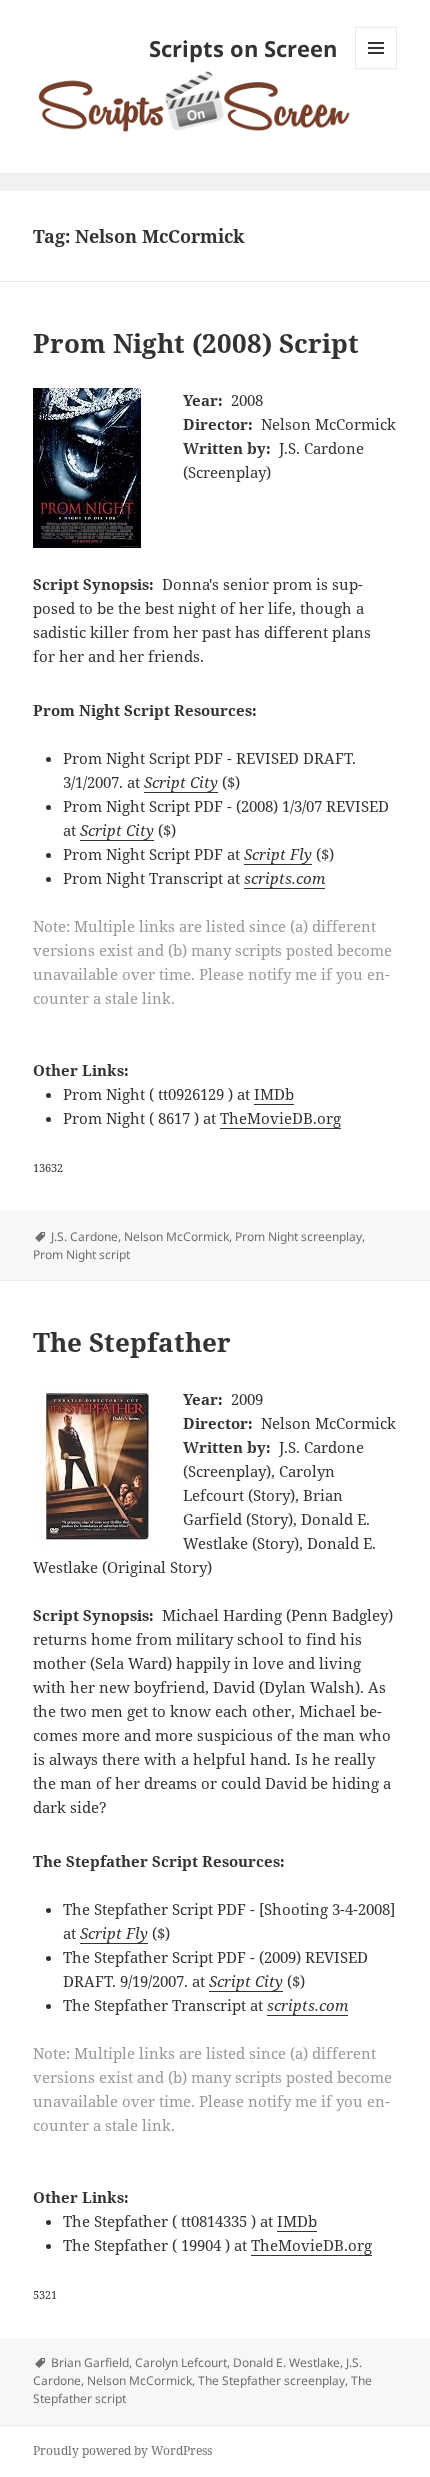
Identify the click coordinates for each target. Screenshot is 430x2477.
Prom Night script (81, 1254)
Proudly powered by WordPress (122, 2450)
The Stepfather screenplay (271, 2380)
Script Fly (278, 854)
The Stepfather (132, 1342)
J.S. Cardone (84, 1236)
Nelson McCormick (176, 1236)
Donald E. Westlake (286, 2362)
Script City (181, 782)
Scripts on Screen (243, 48)
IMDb (274, 1094)
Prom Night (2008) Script (196, 343)
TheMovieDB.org (280, 1118)
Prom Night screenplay (298, 1236)
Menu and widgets (376, 68)
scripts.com (284, 878)
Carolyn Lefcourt (181, 2362)
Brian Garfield (90, 2362)
